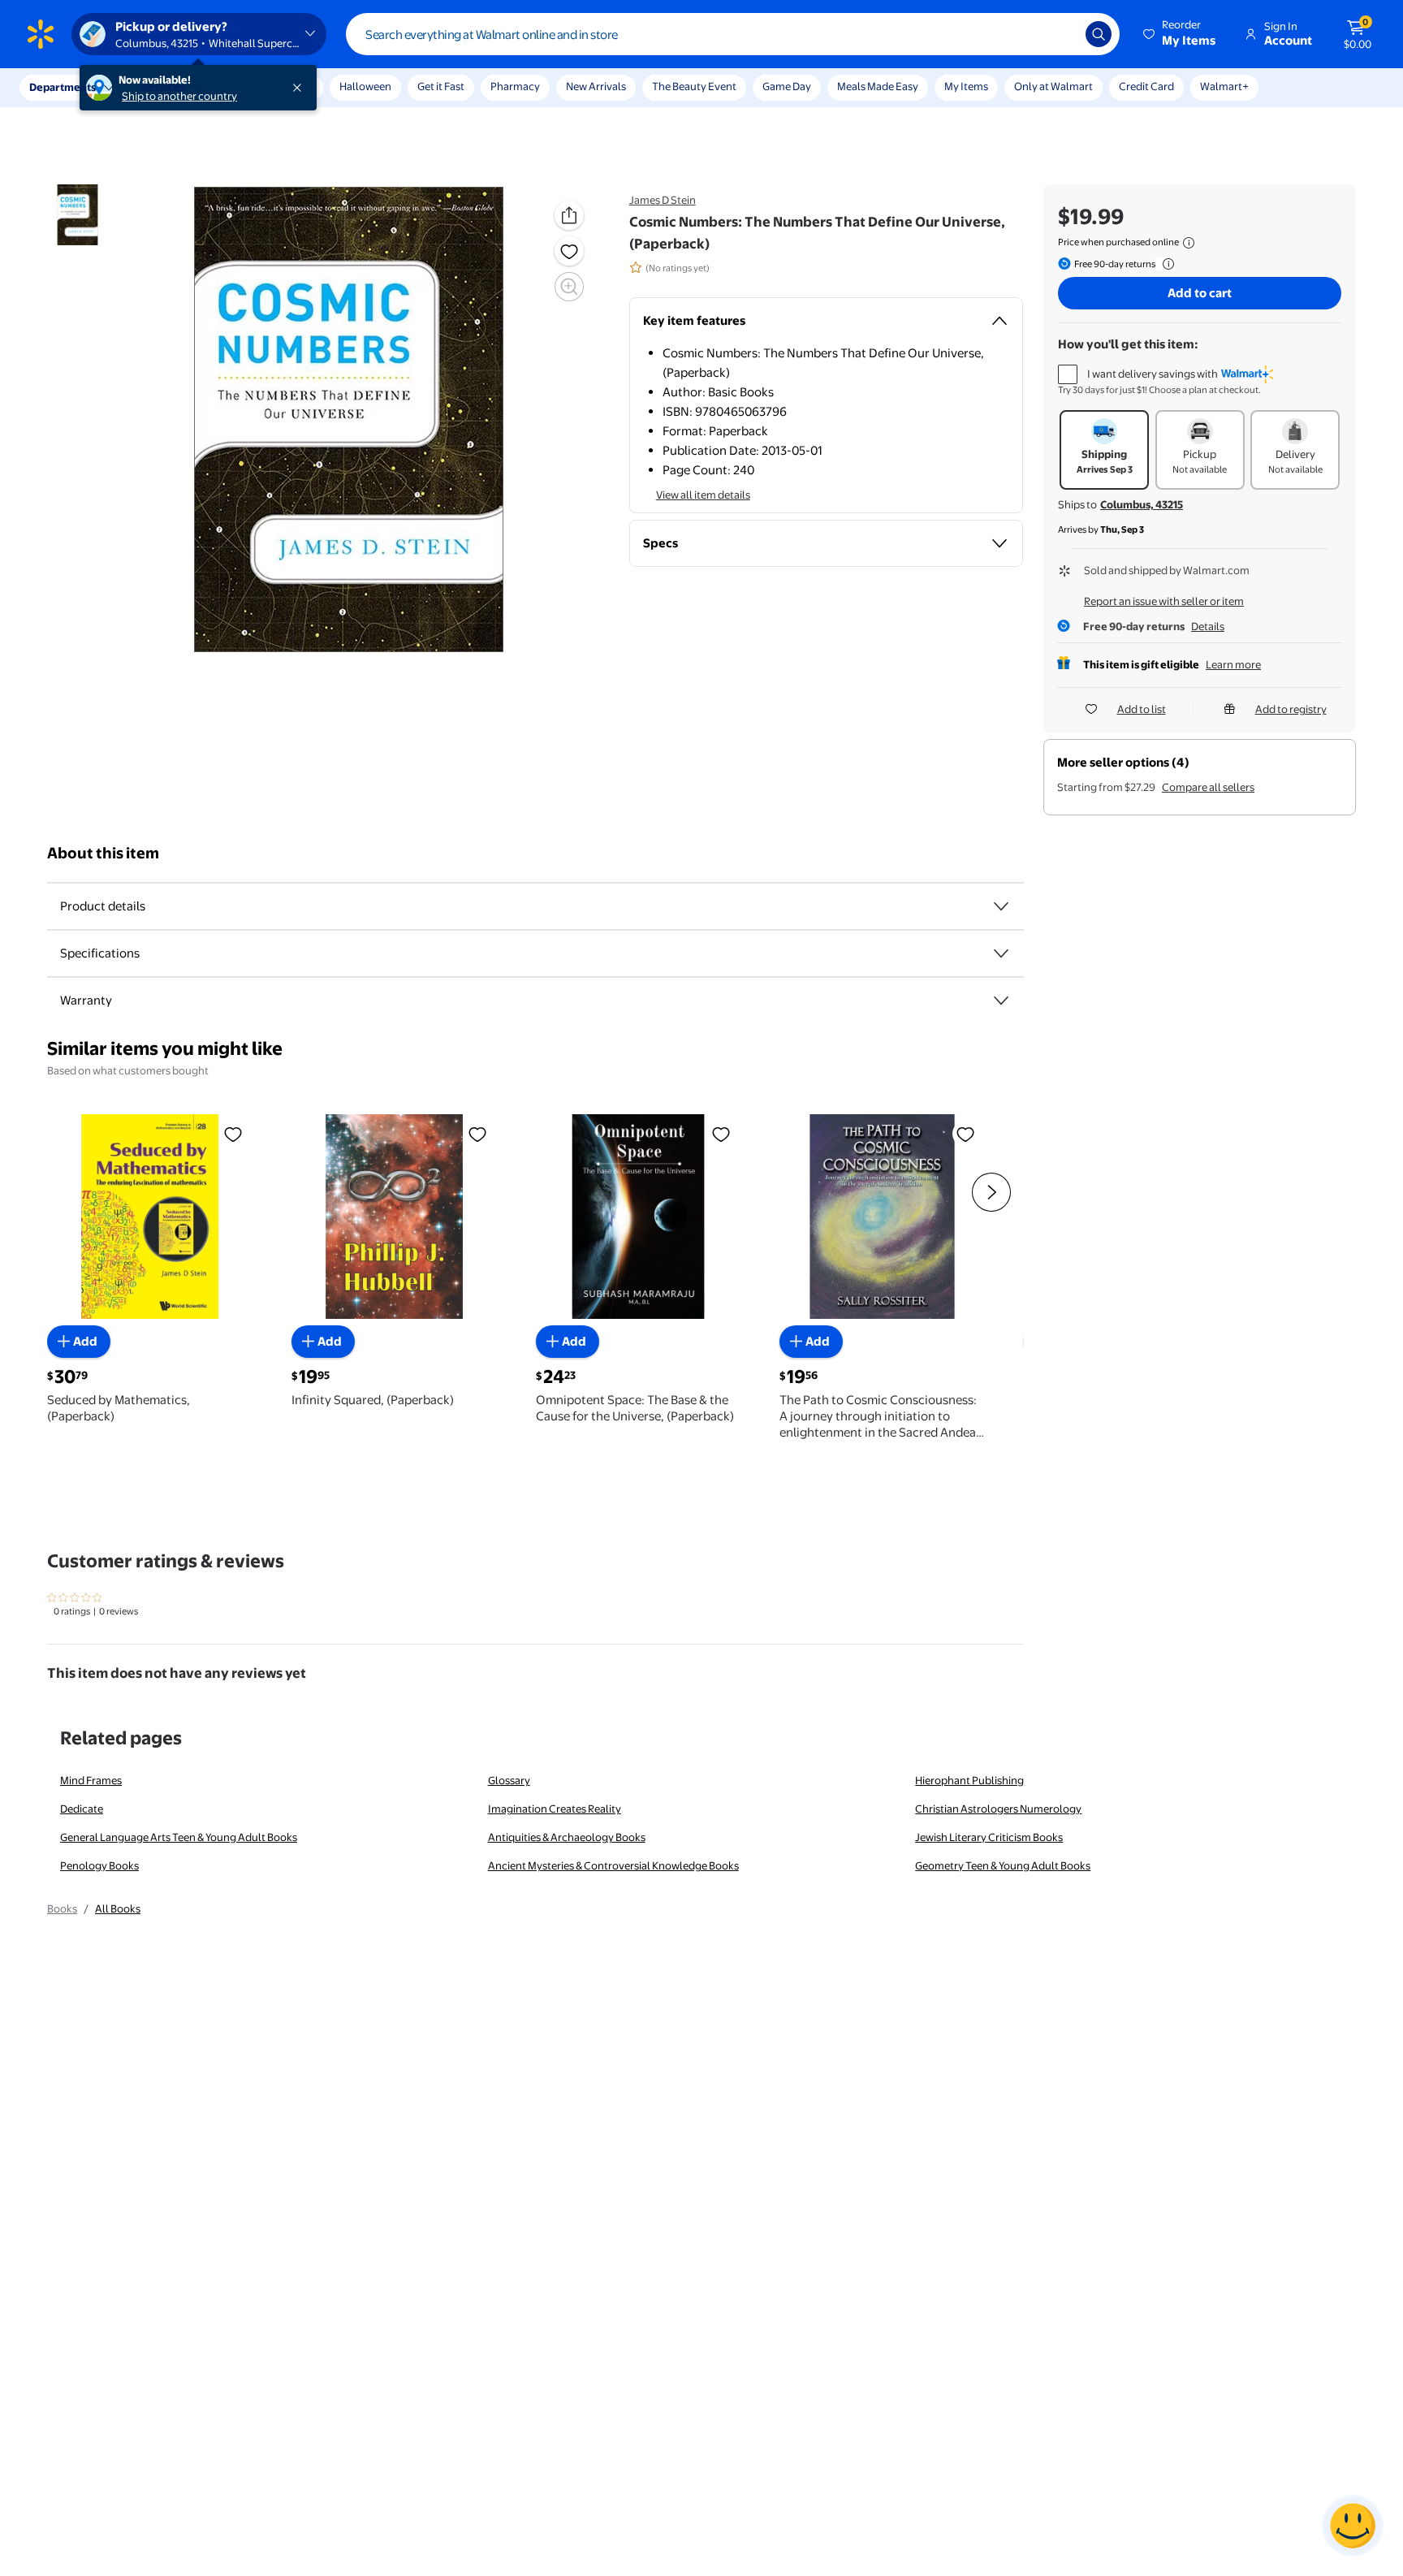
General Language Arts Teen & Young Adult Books (179, 1837)
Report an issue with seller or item (1164, 601)
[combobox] (733, 34)
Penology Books (99, 1865)
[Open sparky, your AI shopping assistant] (1353, 2526)
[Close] (300, 88)
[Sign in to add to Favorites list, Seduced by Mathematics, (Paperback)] (233, 1134)
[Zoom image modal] (569, 287)
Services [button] (163, 87)
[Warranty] (1001, 1001)
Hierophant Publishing (969, 1780)
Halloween (365, 86)
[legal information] (1189, 243)
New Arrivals (596, 86)
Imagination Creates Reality (555, 1809)
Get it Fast (441, 86)
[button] (1181, 34)
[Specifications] (1001, 953)
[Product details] (1001, 906)
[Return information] (1165, 264)
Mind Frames (91, 1780)
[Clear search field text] (1061, 34)
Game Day (787, 86)
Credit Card (1146, 86)
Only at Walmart (1053, 86)
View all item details (703, 495)
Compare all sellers (1208, 787)
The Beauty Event (694, 86)
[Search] (1099, 34)
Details (1208, 626)
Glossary (509, 1780)
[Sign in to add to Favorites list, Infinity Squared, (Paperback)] (477, 1134)
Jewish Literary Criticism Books (989, 1837)
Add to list (1142, 709)
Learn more (1233, 664)
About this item (103, 853)
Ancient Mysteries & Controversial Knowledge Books (613, 1865)
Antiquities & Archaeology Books (567, 1837)
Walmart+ (1224, 86)
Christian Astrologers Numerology (998, 1809)
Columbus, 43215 (1142, 504)
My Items (966, 86)
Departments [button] (63, 87)
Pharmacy (515, 86)
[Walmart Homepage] (41, 34)
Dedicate (82, 1809)
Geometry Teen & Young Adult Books (1003, 1865)
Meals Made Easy (878, 86)
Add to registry (1291, 709)
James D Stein (663, 200)
